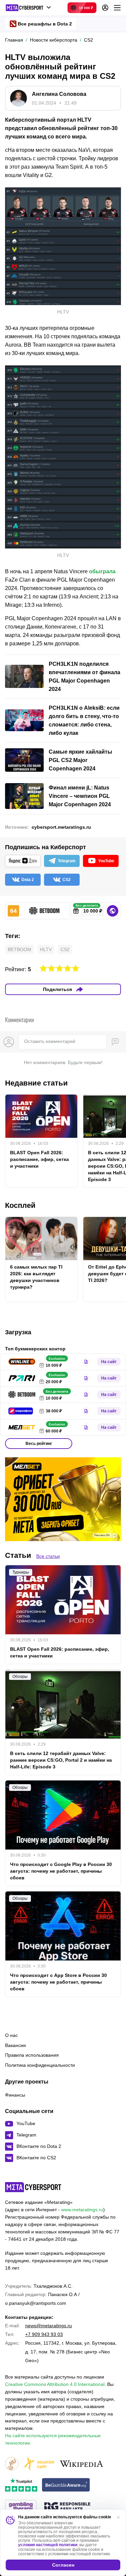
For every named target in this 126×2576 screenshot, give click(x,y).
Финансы (15, 2095)
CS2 (65, 949)
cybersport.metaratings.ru (61, 827)
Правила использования (32, 2055)
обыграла (102, 571)
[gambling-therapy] (21, 2507)
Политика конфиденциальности (40, 2065)
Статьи (18, 1555)
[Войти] (105, 8)
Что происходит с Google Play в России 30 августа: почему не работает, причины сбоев (61, 1871)
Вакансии (15, 2045)
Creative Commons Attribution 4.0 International (55, 2384)
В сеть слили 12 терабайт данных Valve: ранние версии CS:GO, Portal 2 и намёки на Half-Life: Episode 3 (61, 1760)
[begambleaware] (66, 2485)
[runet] (12, 2464)
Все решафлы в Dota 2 (45, 24)
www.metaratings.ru (82, 2210)
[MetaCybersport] (33, 2187)
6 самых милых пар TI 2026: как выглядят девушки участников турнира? (36, 1277)
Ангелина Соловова (59, 94)
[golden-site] (39, 2464)
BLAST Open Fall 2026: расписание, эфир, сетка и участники (39, 1159)
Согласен (63, 2565)
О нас (11, 2035)
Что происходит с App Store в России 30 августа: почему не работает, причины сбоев (58, 1982)
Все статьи (48, 1556)
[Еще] (117, 8)
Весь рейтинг (39, 1444)
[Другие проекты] (28, 8)
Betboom (19, 949)
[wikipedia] (81, 2464)
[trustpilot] (21, 2485)
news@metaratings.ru (49, 2326)
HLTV (46, 949)
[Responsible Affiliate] (67, 2507)
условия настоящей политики (48, 2545)
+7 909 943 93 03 (44, 2334)
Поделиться (57, 989)
